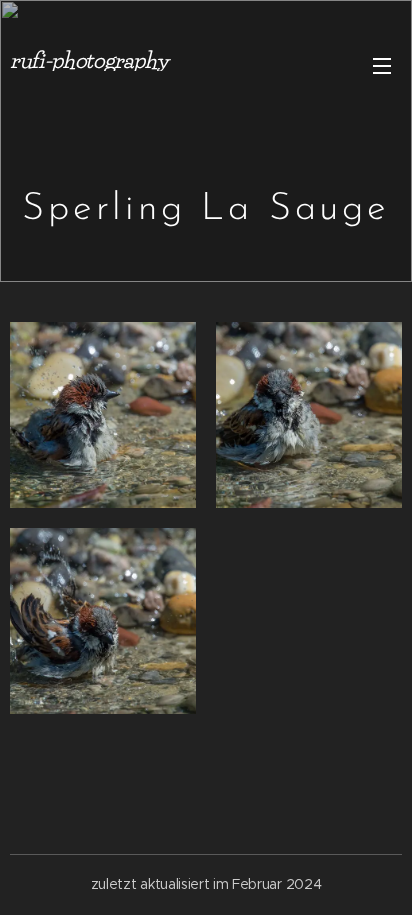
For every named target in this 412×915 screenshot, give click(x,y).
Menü (382, 65)
